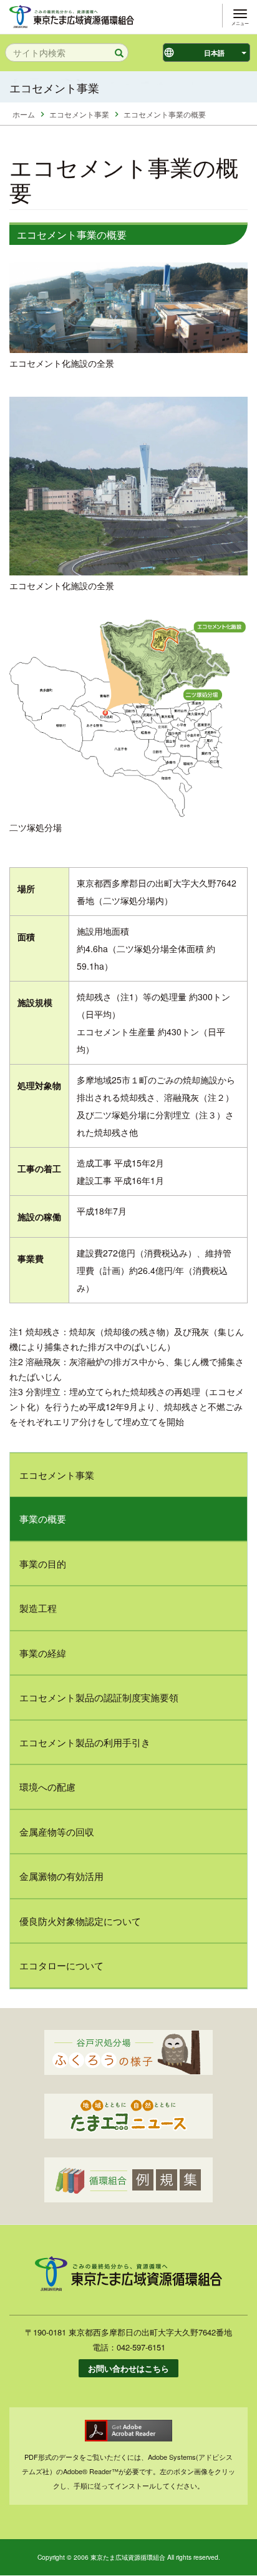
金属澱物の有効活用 (61, 1876)
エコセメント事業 (79, 114)
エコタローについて (61, 1965)
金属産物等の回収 (57, 1832)
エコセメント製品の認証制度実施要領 (99, 1697)
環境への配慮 (47, 1787)
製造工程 (38, 1608)
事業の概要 (43, 1519)
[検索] (115, 53)
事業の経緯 (43, 1653)
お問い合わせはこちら (128, 2368)
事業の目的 (43, 1564)
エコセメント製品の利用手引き (85, 1742)
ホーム (24, 114)
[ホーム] (72, 15)
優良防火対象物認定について (80, 1921)
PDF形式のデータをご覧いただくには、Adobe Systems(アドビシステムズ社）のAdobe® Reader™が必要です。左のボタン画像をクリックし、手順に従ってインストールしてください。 (128, 2471)
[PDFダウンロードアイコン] (128, 2431)
